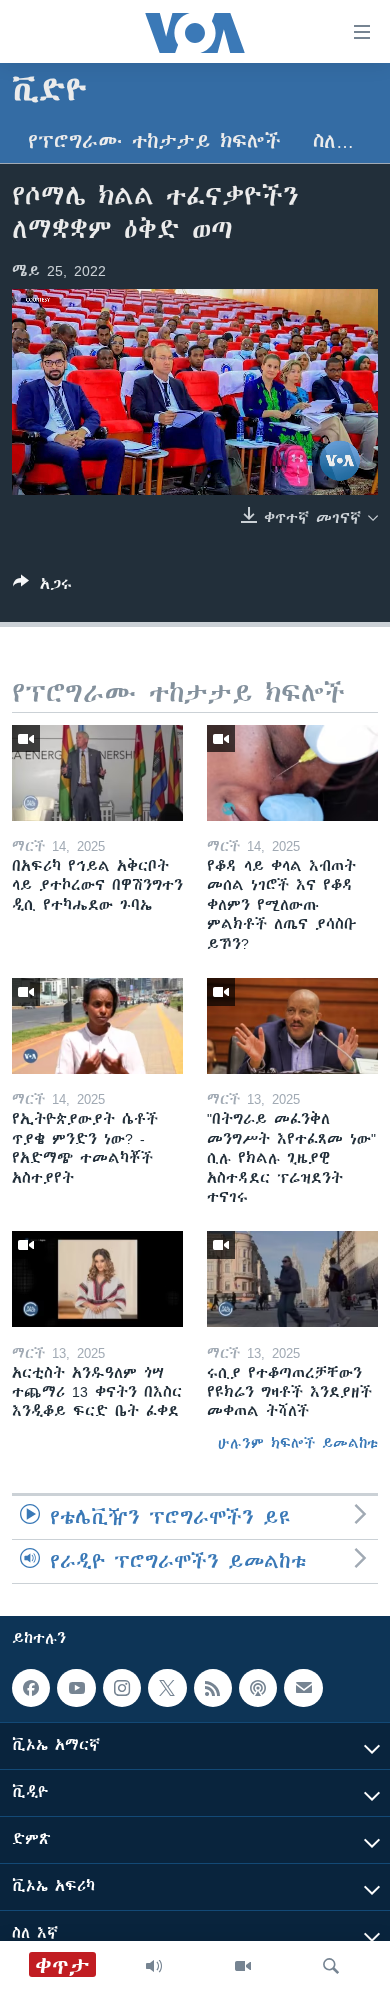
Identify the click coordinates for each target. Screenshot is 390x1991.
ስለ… (333, 141)
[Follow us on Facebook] (31, 1688)
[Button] (42, 587)
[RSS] (213, 1688)
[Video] (243, 1966)
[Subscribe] (303, 1688)
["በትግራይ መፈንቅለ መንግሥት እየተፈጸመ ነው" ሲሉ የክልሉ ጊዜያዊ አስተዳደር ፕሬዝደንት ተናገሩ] (292, 1026)
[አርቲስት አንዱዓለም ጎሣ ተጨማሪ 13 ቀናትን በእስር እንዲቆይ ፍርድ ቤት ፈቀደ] (97, 1279)
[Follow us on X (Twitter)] (167, 1688)
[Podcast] (258, 1688)
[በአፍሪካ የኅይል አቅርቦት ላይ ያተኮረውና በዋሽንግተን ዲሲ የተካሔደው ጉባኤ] (97, 773)
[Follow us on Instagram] (122, 1688)
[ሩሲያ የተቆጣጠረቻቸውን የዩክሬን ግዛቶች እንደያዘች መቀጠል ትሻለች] (292, 1279)
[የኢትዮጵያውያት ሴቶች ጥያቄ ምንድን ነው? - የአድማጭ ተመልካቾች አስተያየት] (97, 1026)
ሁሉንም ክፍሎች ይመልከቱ (298, 1443)
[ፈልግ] (331, 1966)
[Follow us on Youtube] (76, 1688)
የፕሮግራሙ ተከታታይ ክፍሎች (154, 141)
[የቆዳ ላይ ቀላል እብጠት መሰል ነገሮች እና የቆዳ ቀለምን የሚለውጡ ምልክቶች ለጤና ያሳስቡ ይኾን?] (292, 773)
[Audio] (154, 1966)
